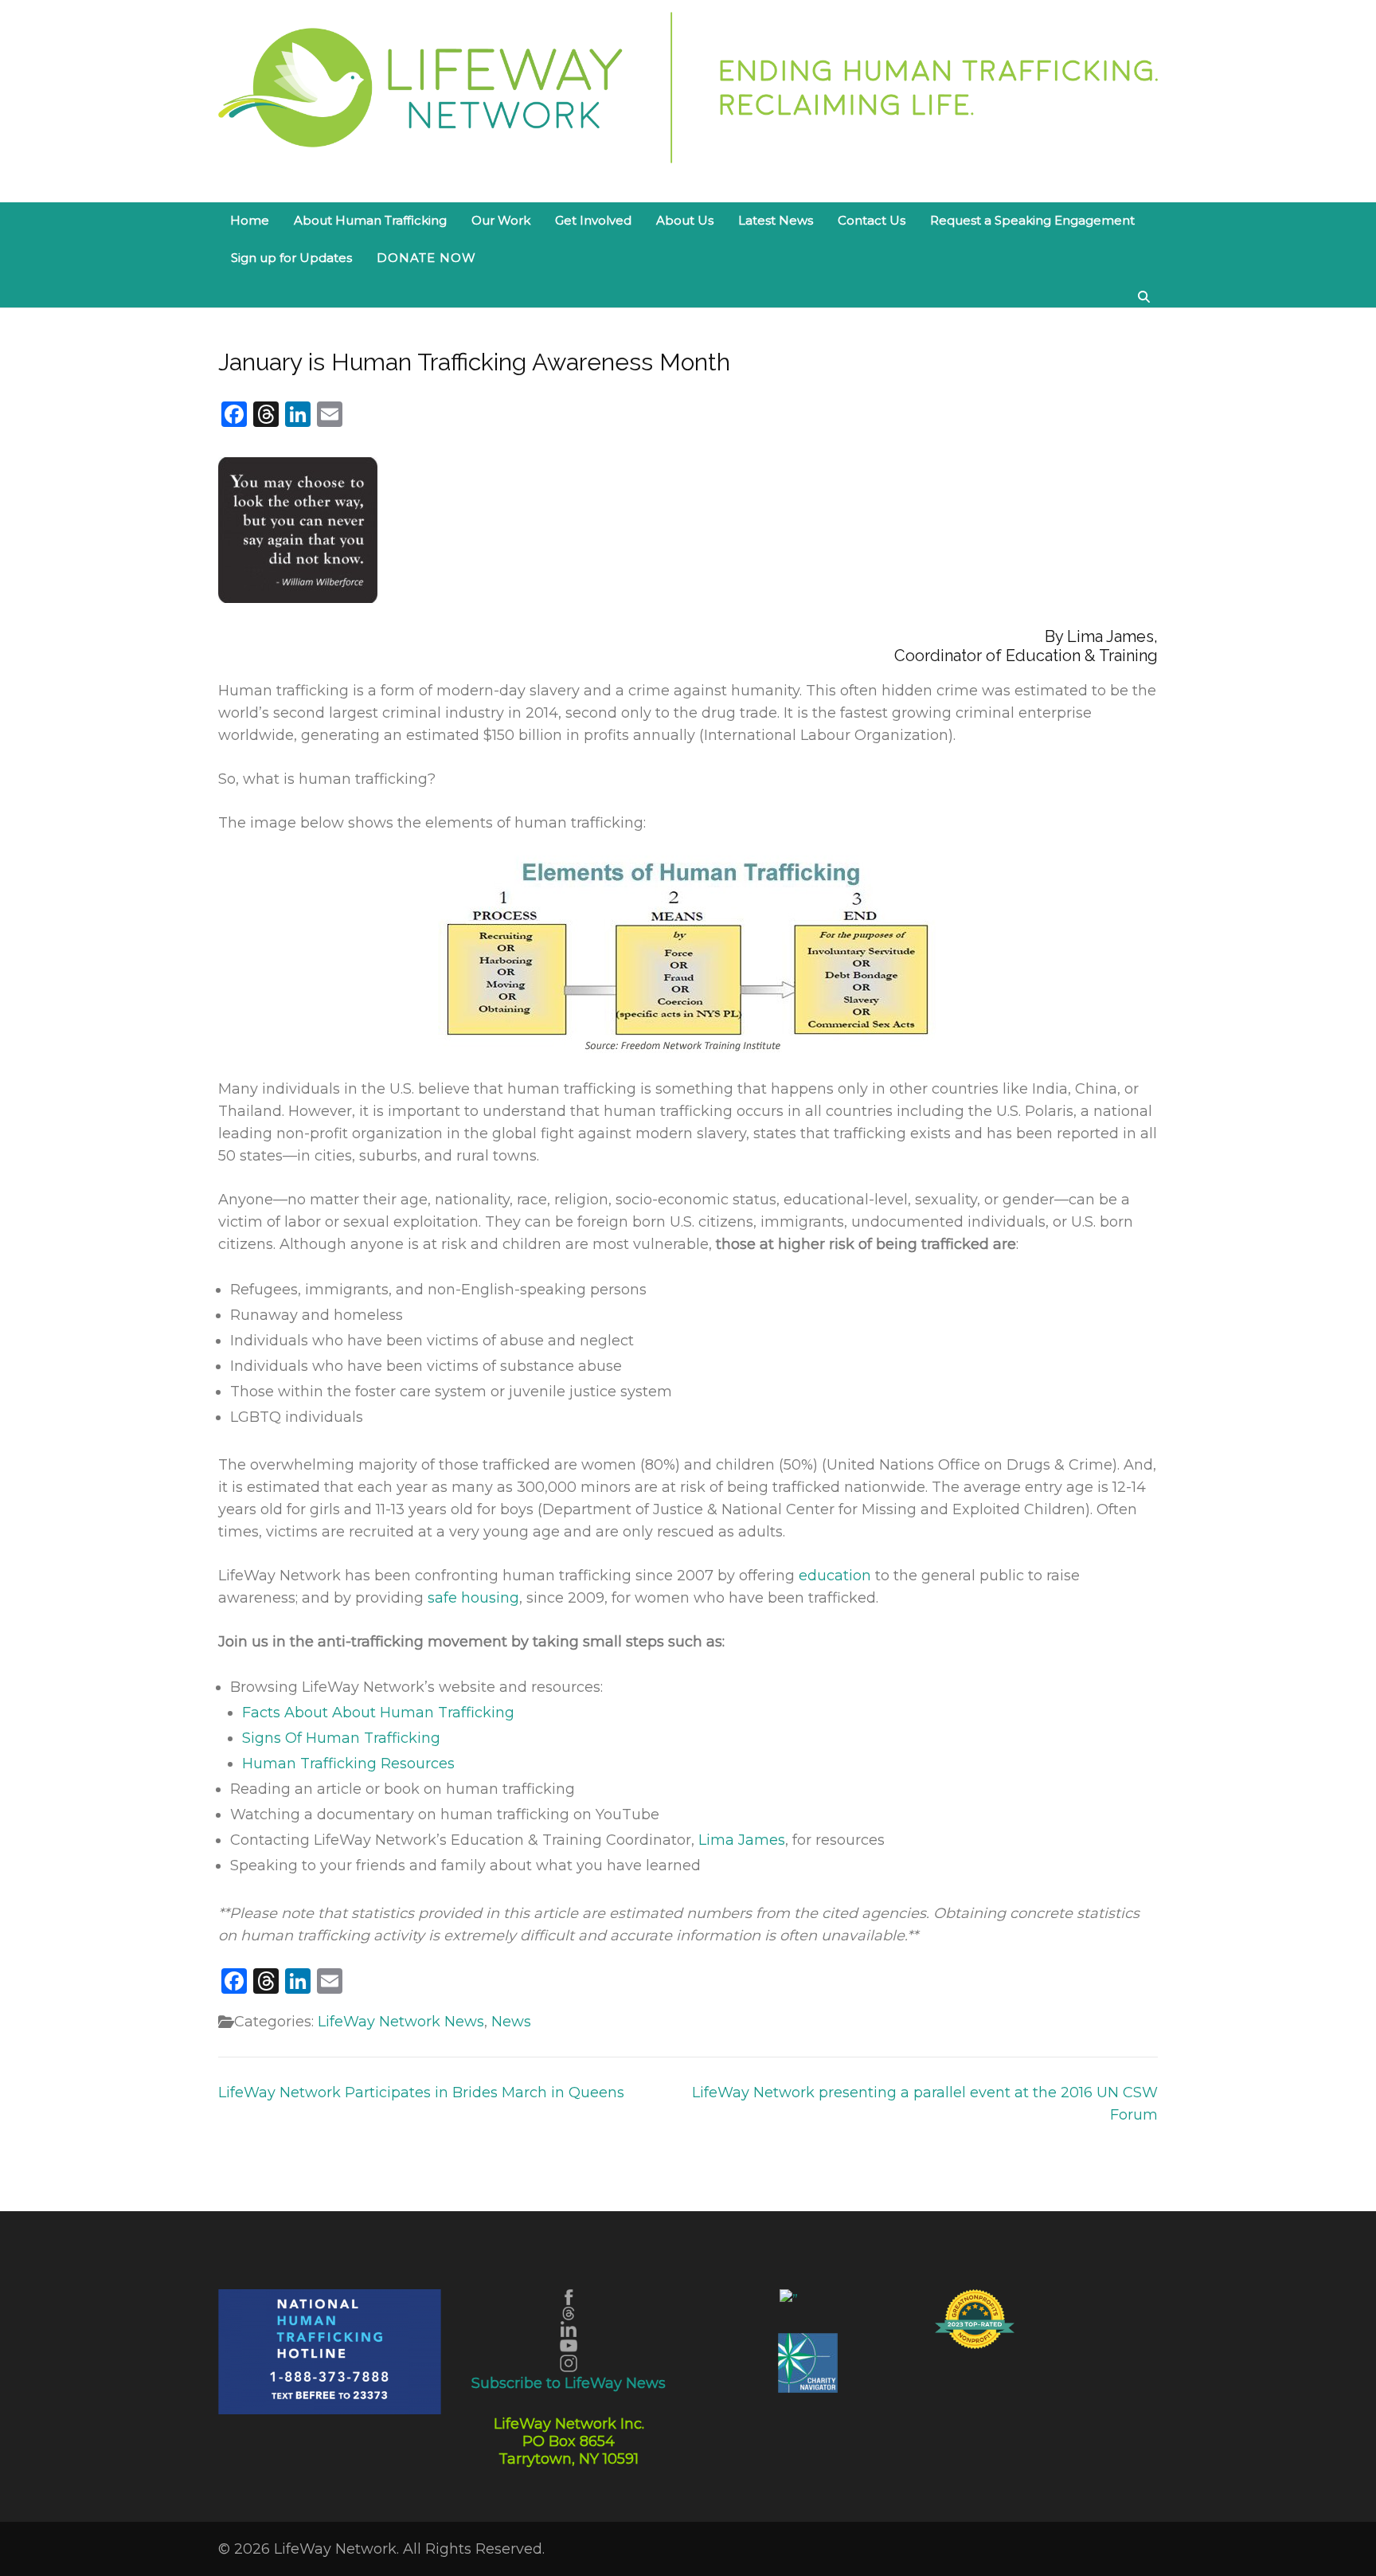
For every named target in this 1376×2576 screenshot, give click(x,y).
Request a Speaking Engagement (1032, 220)
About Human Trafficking (370, 220)
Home (250, 220)
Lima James (742, 1840)
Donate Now (426, 258)
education (835, 1576)
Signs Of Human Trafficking (341, 1738)
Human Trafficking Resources (348, 1764)
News (511, 2022)
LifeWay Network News (401, 2022)
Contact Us (872, 220)
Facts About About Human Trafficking (378, 1713)
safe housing (473, 1598)
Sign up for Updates (291, 258)
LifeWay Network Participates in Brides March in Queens (421, 2093)
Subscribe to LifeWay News (569, 2383)
